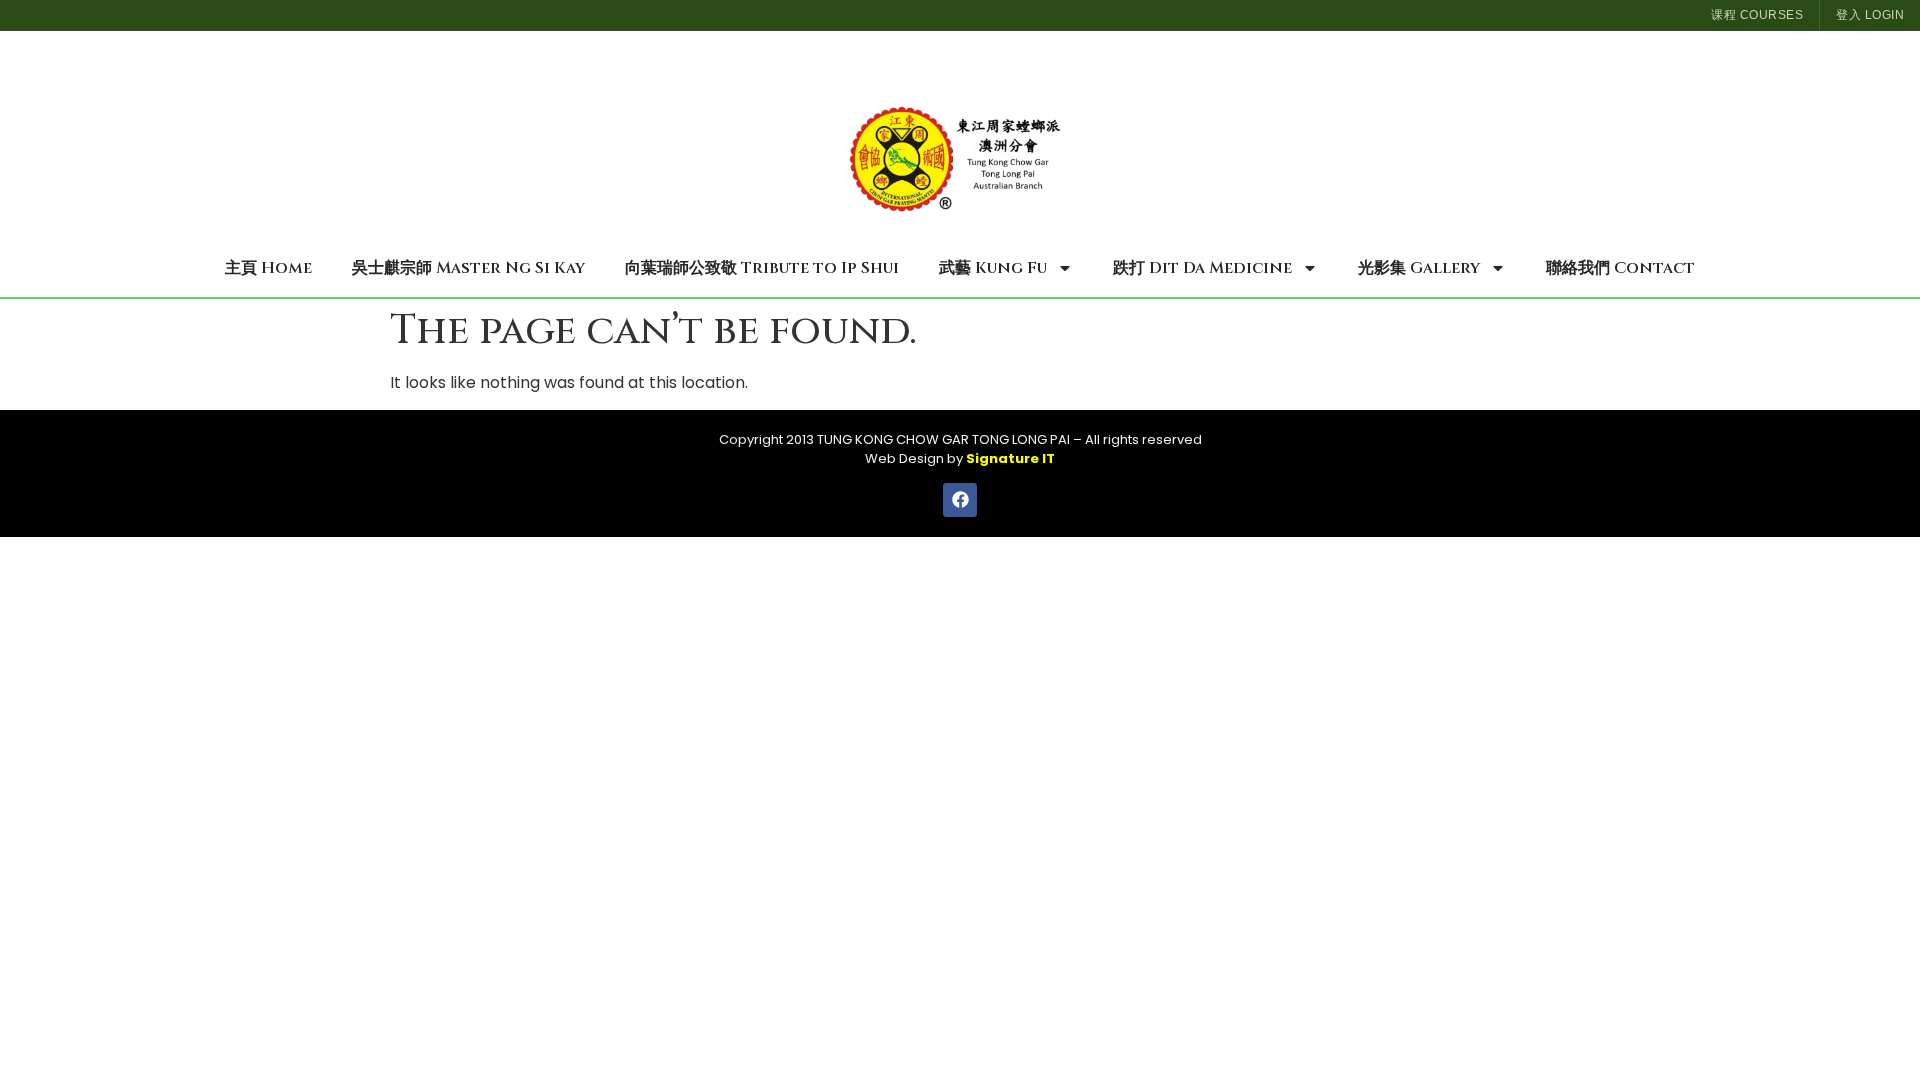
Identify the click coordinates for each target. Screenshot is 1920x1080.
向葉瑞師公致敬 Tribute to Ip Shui (762, 268)
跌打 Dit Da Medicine (1202, 268)
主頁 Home (268, 268)
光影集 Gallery (1419, 268)
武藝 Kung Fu (993, 268)
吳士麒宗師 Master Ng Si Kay (468, 268)
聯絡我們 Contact (1620, 268)
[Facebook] (960, 500)
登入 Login (1870, 15)
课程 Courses (1757, 15)
